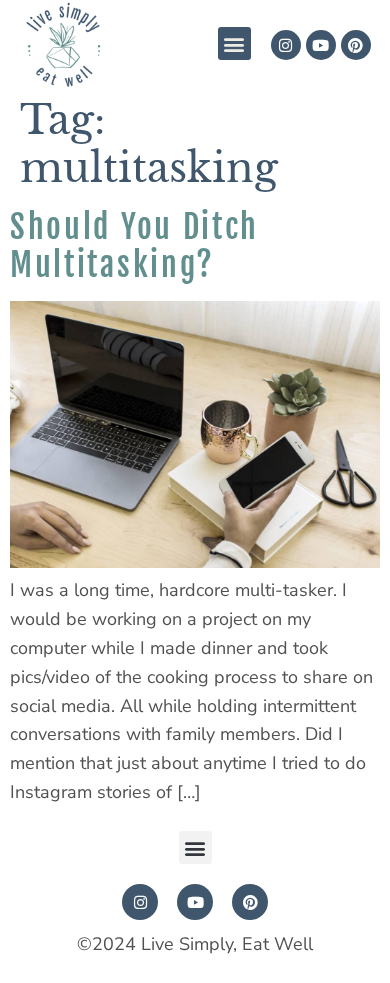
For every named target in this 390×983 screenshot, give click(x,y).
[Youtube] (321, 45)
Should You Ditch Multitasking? (134, 246)
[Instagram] (286, 45)
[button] (234, 43)
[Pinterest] (356, 45)
